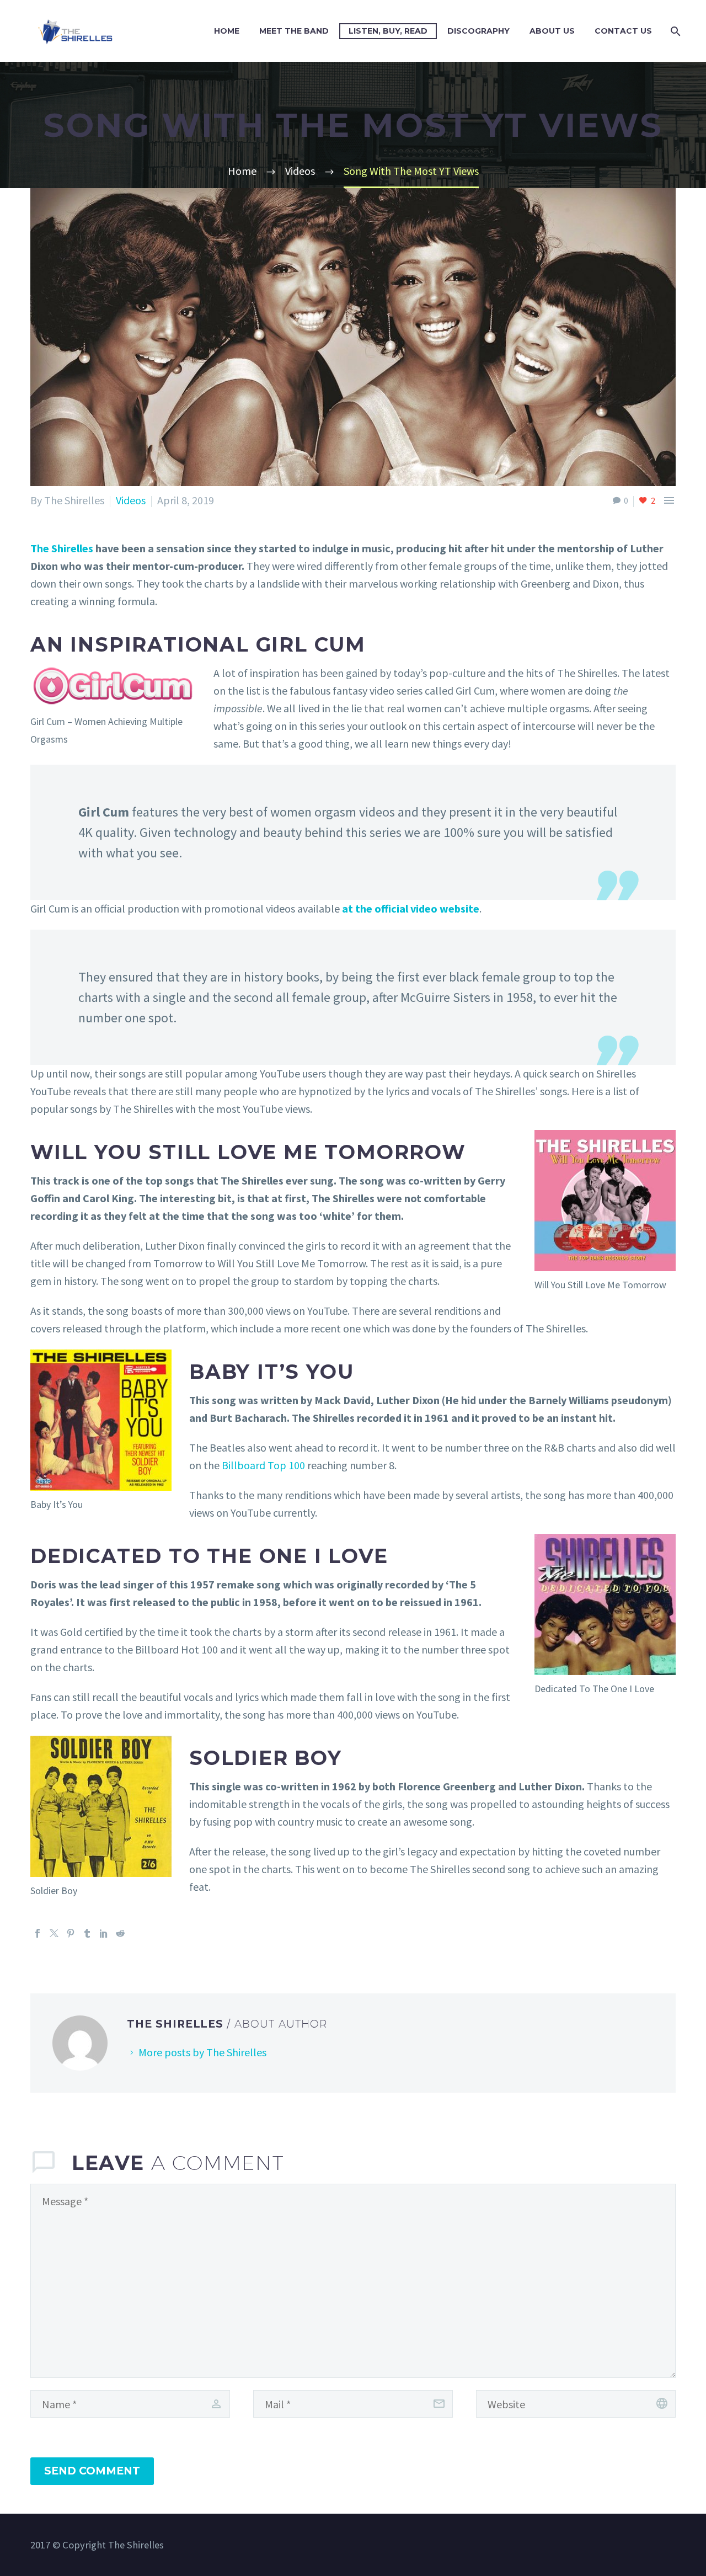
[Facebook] (38, 1933)
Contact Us (623, 31)
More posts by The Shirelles (202, 2052)
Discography (478, 31)
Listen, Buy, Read (388, 31)
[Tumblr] (87, 1933)
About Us (552, 31)
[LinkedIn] (104, 1933)
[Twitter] (54, 1933)
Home (227, 31)
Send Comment (92, 2471)
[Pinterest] (71, 1933)
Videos (131, 500)
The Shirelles (62, 548)
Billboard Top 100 (263, 1465)
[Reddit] (120, 1933)
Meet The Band (294, 31)
